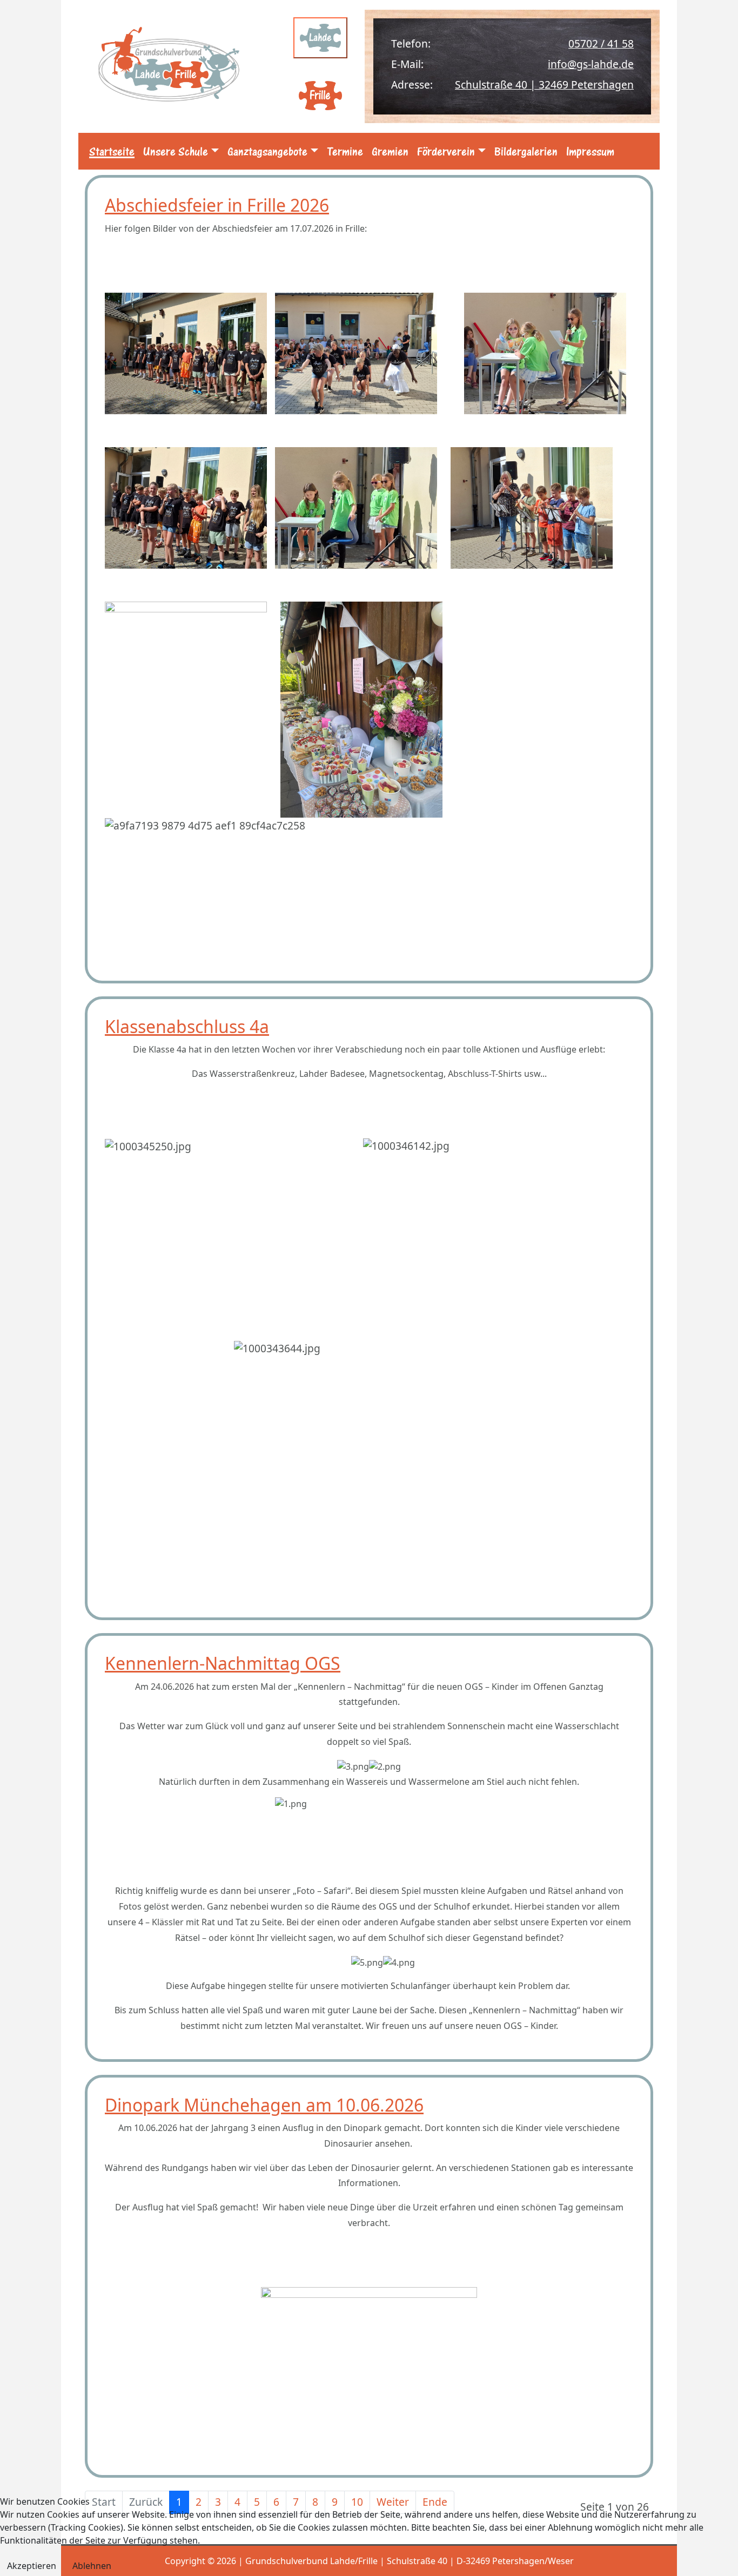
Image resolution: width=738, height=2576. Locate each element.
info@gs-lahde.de (591, 64)
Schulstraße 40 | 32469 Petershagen (544, 85)
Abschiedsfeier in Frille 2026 (217, 205)
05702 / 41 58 (601, 43)
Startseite (112, 151)
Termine (345, 151)
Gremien (390, 151)
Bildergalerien (526, 151)
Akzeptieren (32, 2566)
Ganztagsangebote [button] (267, 151)
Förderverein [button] (446, 151)
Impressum (590, 151)
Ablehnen (92, 2566)
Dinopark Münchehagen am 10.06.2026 (264, 2105)
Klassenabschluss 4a (187, 1026)
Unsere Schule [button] (176, 151)
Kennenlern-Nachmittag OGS (223, 1663)
